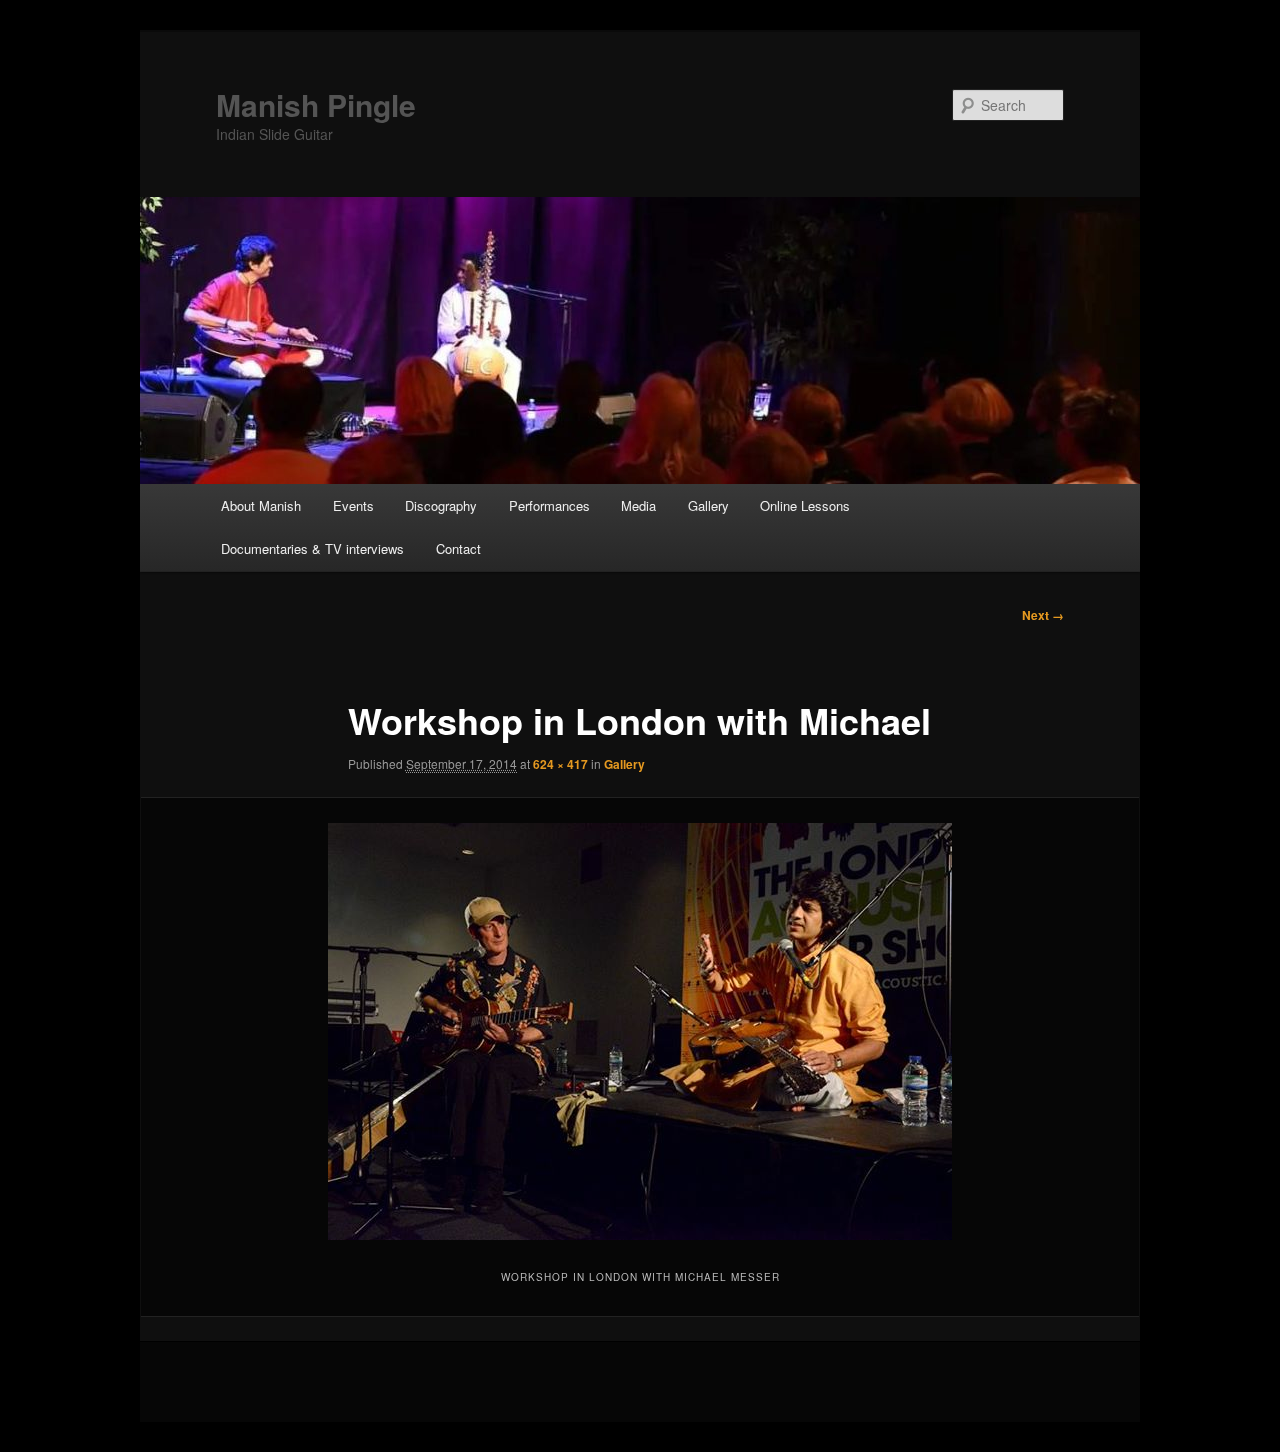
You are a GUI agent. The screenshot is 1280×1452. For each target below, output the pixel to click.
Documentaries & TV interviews (312, 548)
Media (638, 505)
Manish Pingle (316, 104)
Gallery (708, 505)
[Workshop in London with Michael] (640, 1031)
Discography (441, 505)
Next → (1043, 615)
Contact (458, 548)
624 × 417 (560, 764)
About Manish (261, 505)
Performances (549, 505)
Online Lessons (805, 505)
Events (353, 505)
